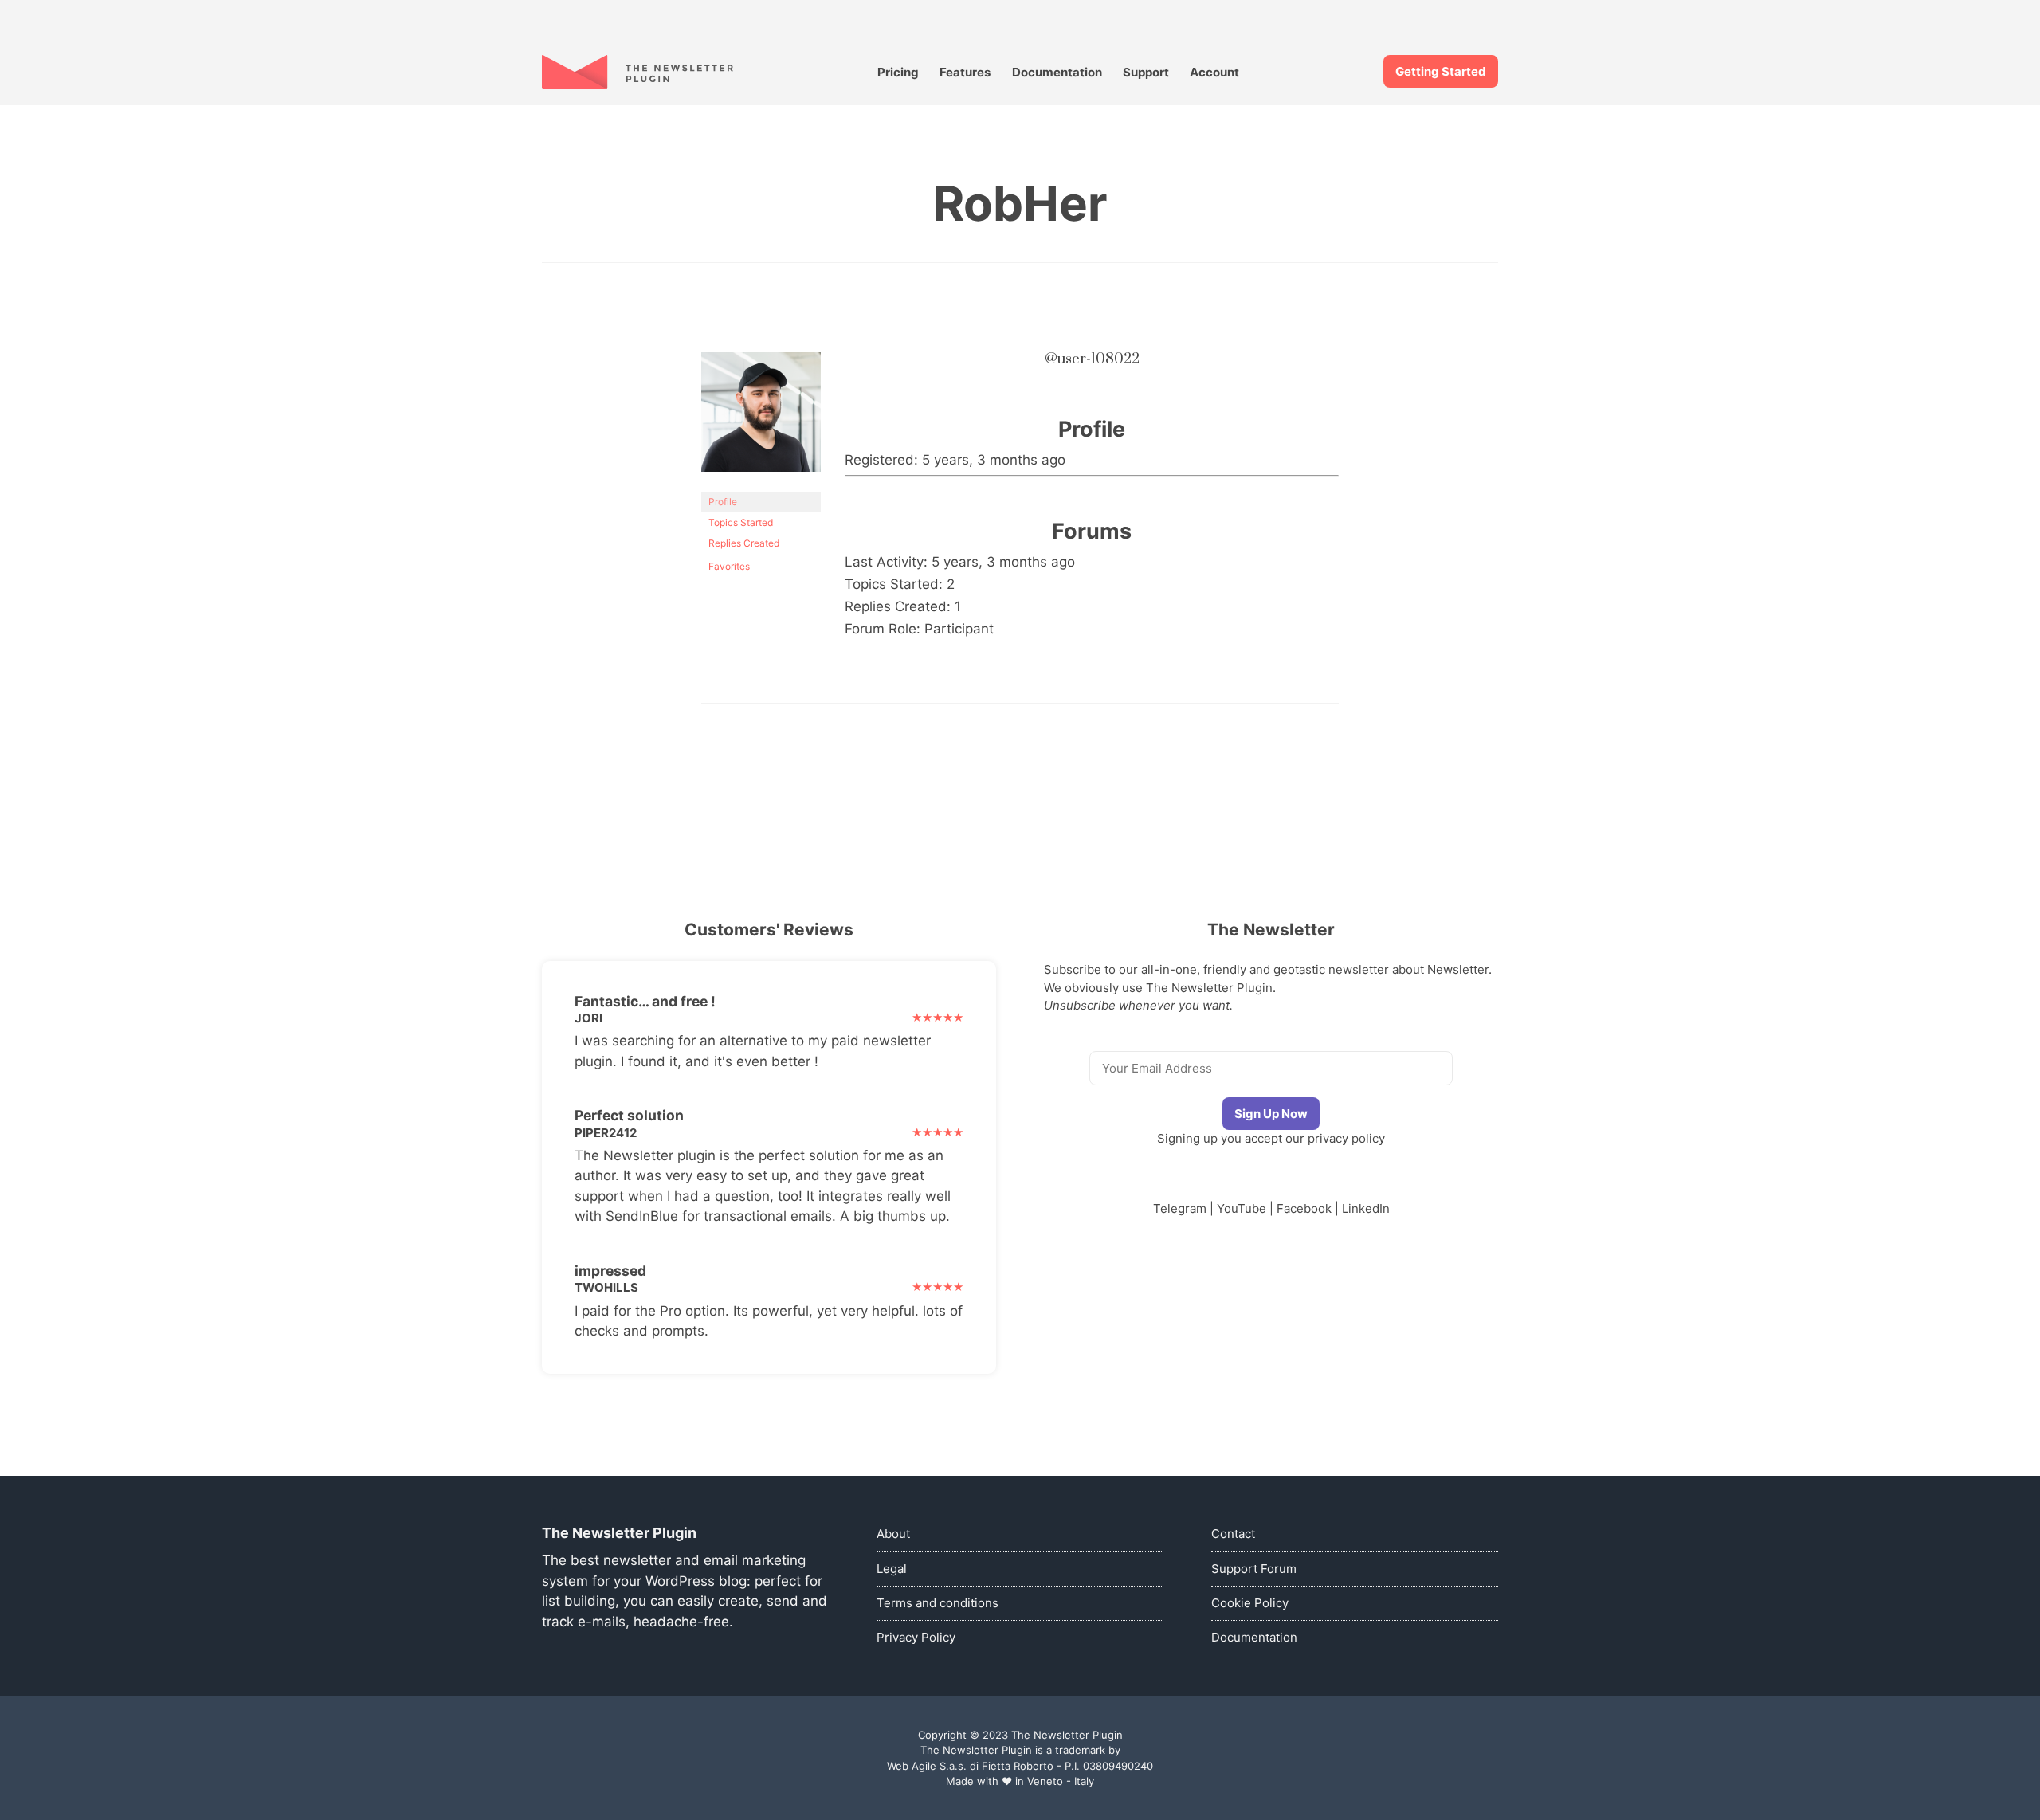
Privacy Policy (916, 1637)
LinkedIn (1366, 1208)
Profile (723, 502)
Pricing (898, 72)
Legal (892, 1569)
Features (965, 72)
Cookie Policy (1250, 1603)
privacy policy (1346, 1138)
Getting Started (1441, 71)
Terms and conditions (938, 1603)
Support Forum (1254, 1569)
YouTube (1242, 1208)
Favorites (729, 566)
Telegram (1180, 1208)
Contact (1233, 1534)
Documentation (1057, 72)
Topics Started (741, 522)
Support (1146, 72)
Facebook (1304, 1208)
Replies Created (744, 543)
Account (1214, 72)
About (893, 1534)
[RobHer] (761, 484)
